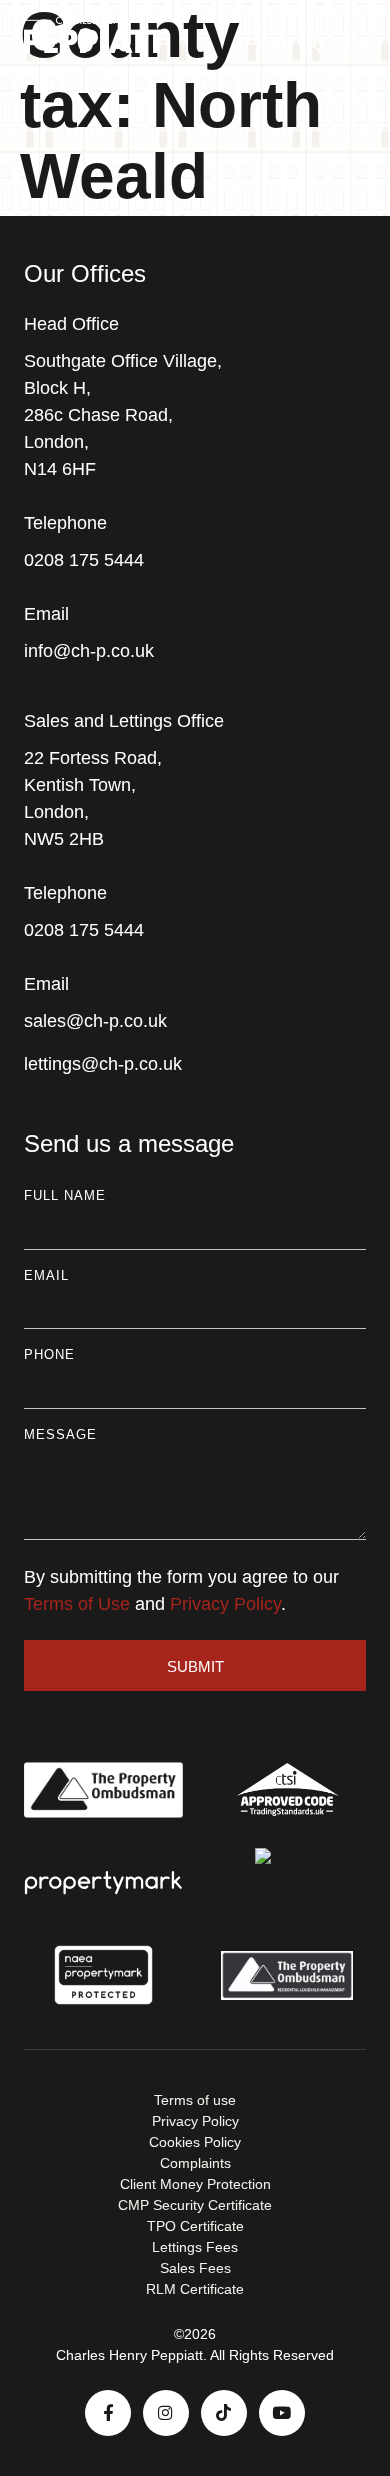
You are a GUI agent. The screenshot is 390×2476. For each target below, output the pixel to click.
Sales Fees (195, 2268)
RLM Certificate (195, 2289)
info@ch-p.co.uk (89, 651)
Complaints (195, 2163)
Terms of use (195, 2100)
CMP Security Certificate (195, 2205)
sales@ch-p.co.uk (95, 1021)
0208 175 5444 (84, 560)
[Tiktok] (224, 2413)
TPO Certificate (195, 2226)
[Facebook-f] (108, 2413)
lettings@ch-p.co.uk (103, 1064)
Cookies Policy (195, 2142)
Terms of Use (77, 1604)
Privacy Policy (225, 1604)
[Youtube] (282, 2413)
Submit (195, 1666)
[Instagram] (166, 2413)
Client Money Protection (195, 2184)
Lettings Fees (195, 2247)
